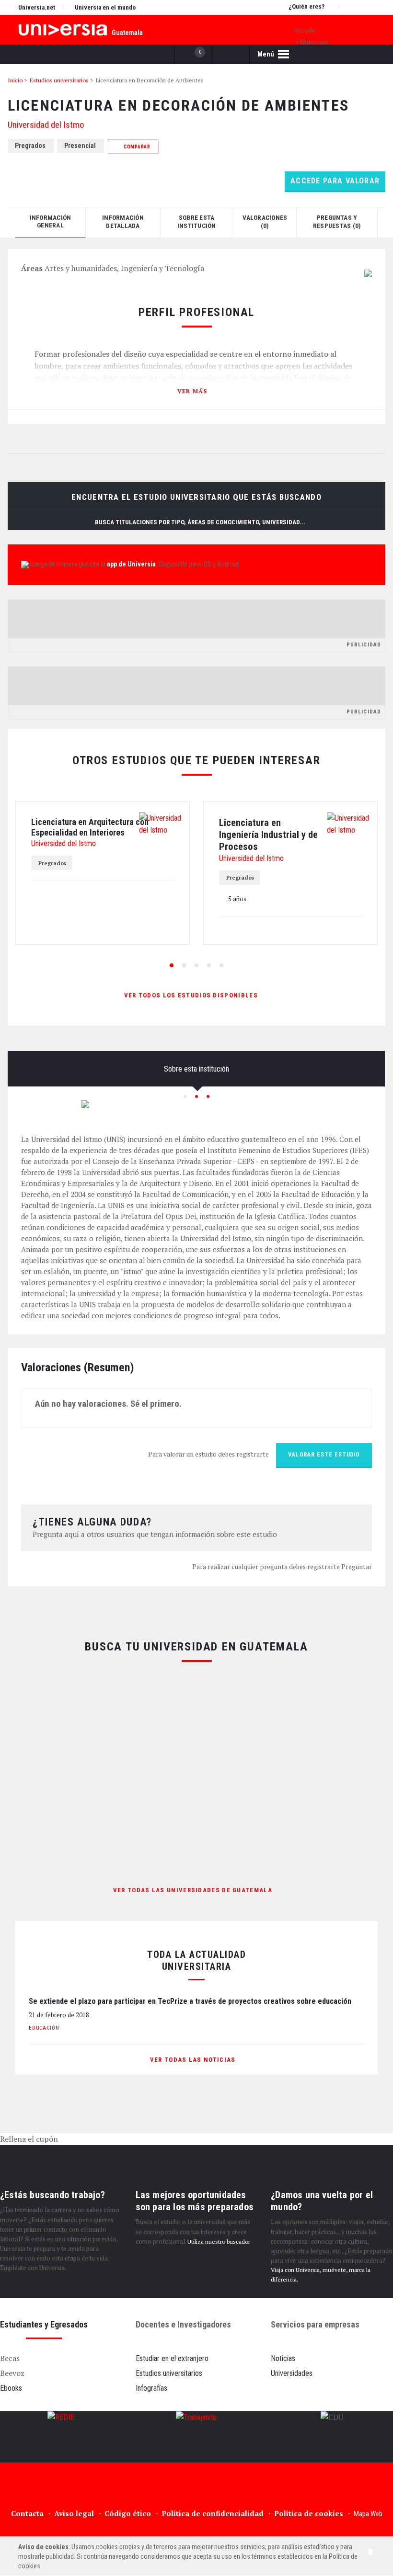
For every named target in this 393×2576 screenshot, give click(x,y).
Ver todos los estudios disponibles (192, 995)
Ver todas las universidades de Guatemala (193, 1890)
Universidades (292, 2373)
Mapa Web (368, 2514)
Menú (266, 54)
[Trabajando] (197, 2437)
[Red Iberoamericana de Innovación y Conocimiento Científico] (61, 2437)
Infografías (151, 2388)
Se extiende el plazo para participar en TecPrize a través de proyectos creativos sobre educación (190, 2001)
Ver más (192, 391)
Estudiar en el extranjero (172, 2358)
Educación (44, 2028)
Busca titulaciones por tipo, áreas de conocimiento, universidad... (201, 522)
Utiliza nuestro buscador (219, 2242)
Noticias (283, 2358)
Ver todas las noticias (194, 2060)
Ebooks (11, 2388)
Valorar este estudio (324, 1455)
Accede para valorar (335, 181)
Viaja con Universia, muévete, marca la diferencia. (321, 2275)
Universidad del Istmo (46, 125)
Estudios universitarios (169, 2373)
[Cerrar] (370, 2552)
